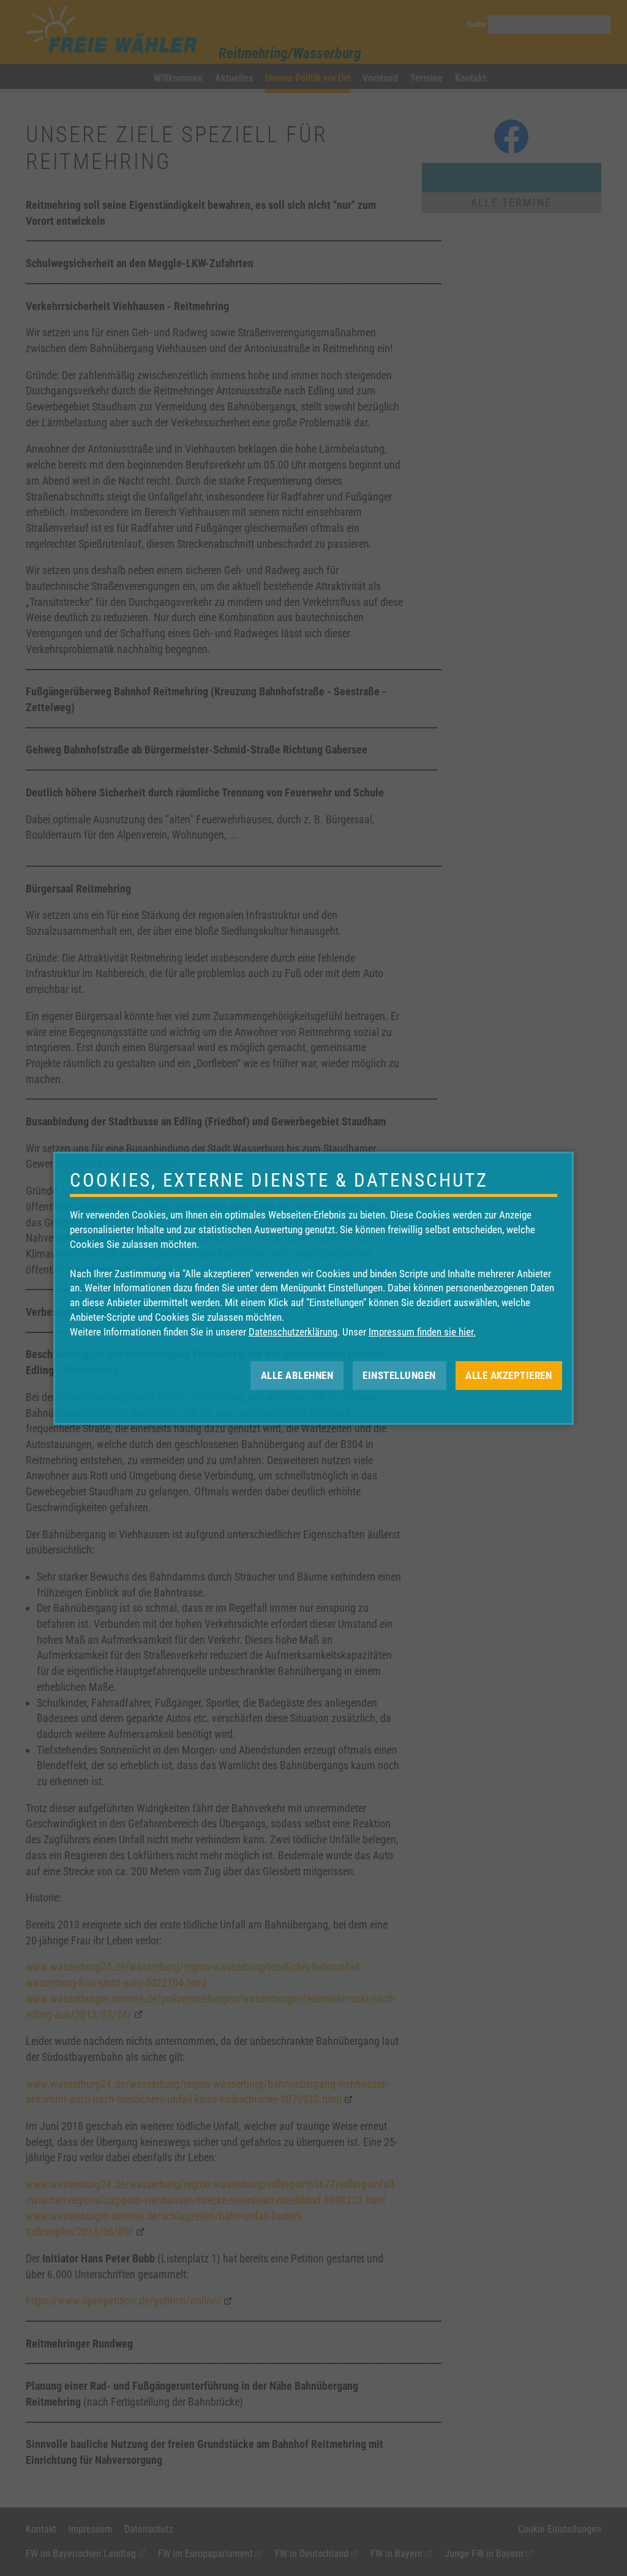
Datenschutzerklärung (293, 1332)
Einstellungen (399, 1375)
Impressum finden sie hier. (422, 1332)
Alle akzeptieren (509, 1375)
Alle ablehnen (297, 1375)
